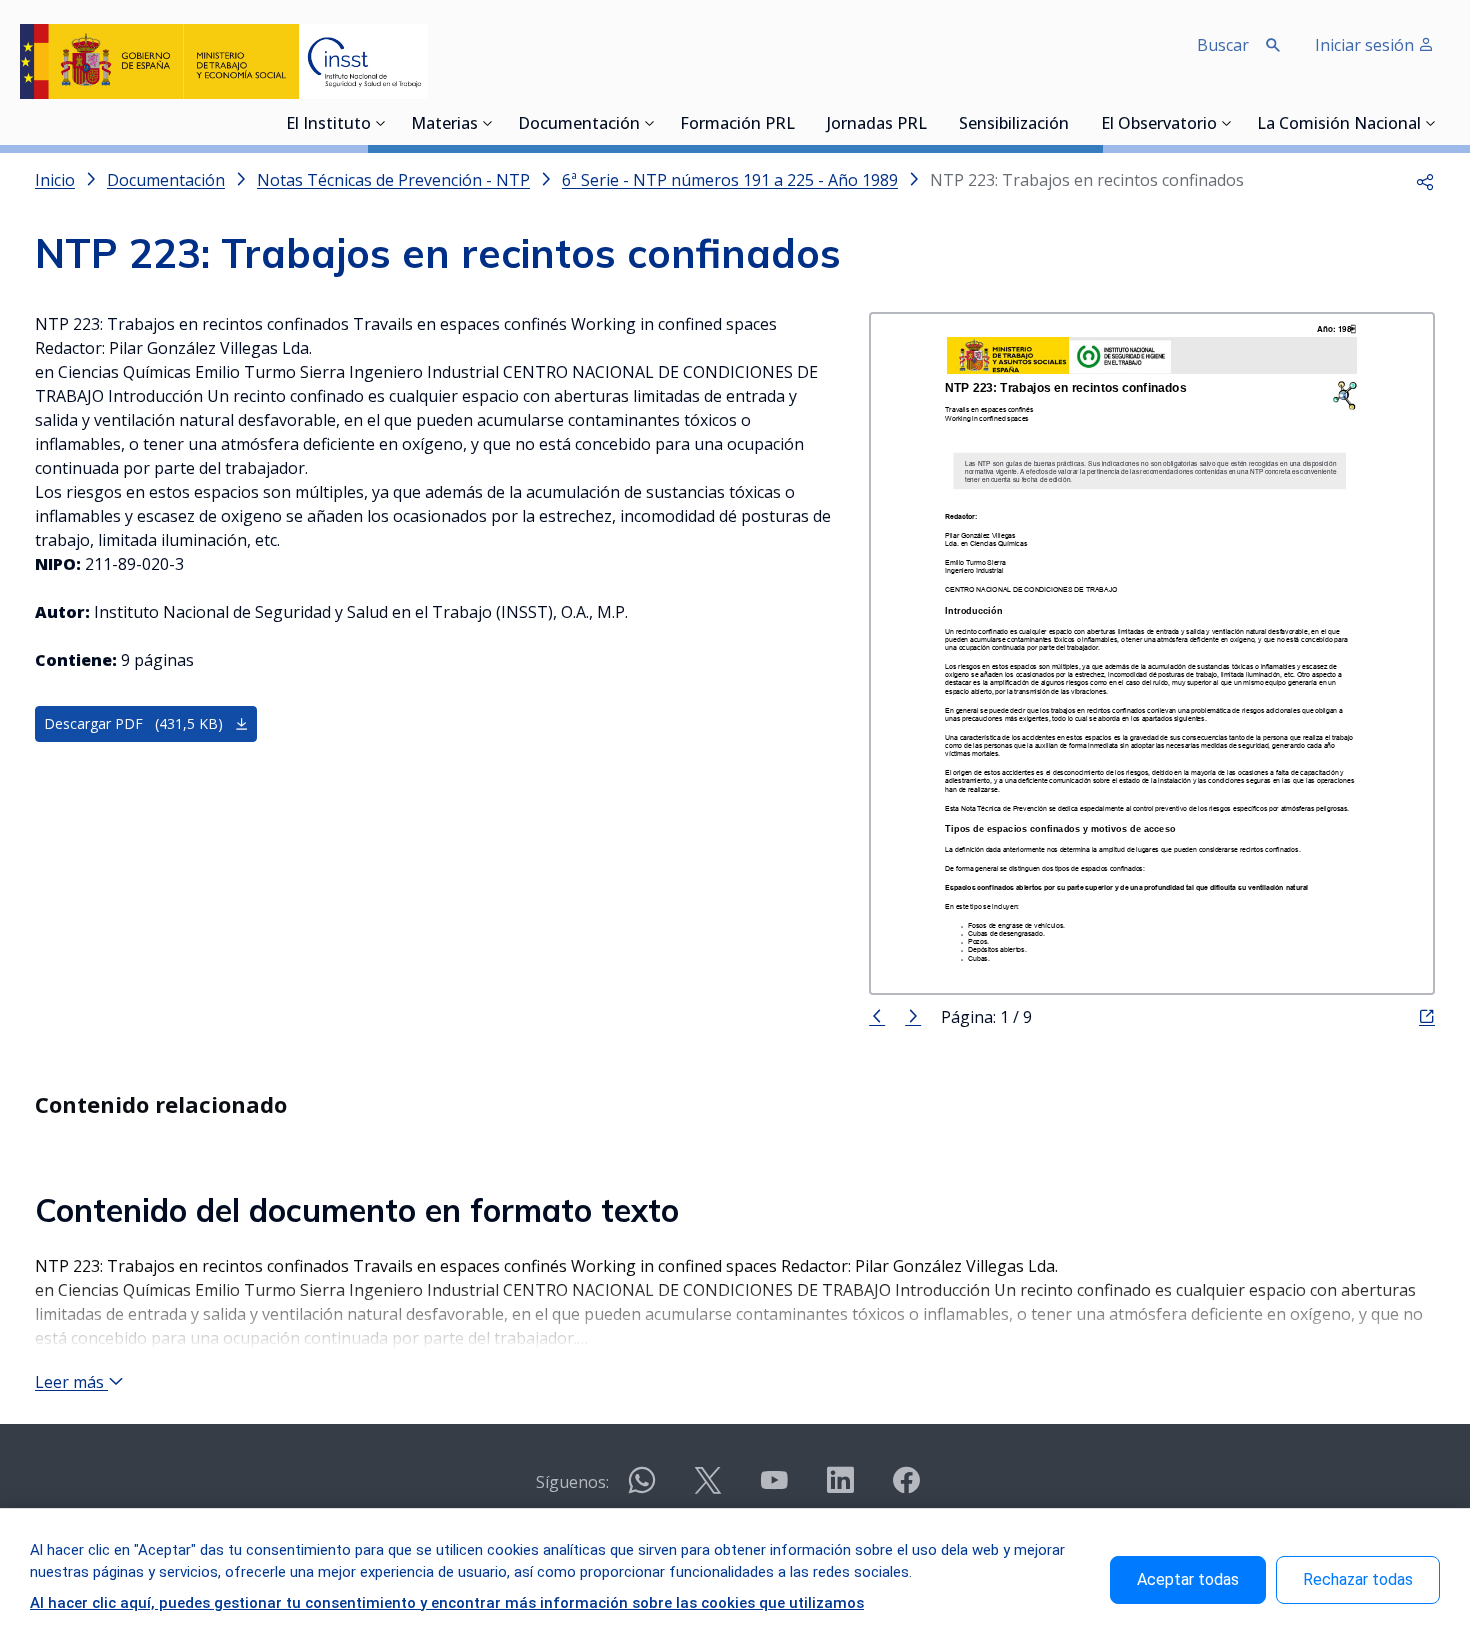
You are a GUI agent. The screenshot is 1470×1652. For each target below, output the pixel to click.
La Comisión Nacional (1339, 125)
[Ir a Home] (224, 61)
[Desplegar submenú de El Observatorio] (1227, 123)
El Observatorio (1159, 125)
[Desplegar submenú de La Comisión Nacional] (1431, 123)
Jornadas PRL (877, 125)
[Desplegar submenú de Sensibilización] (1075, 123)
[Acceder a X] (708, 1488)
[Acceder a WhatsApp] (642, 1488)
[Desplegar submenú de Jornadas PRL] (933, 123)
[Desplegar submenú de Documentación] (650, 123)
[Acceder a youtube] (774, 1488)
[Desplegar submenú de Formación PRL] (801, 123)
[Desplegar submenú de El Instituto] (381, 123)
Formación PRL (737, 125)
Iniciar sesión (1366, 45)
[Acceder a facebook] (906, 1488)
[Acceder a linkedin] (840, 1488)
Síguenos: (572, 1482)
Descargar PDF (133, 723)
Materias (444, 125)
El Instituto (328, 125)
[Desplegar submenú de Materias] (488, 123)
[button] (1425, 180)
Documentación (579, 125)
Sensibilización (1014, 125)
